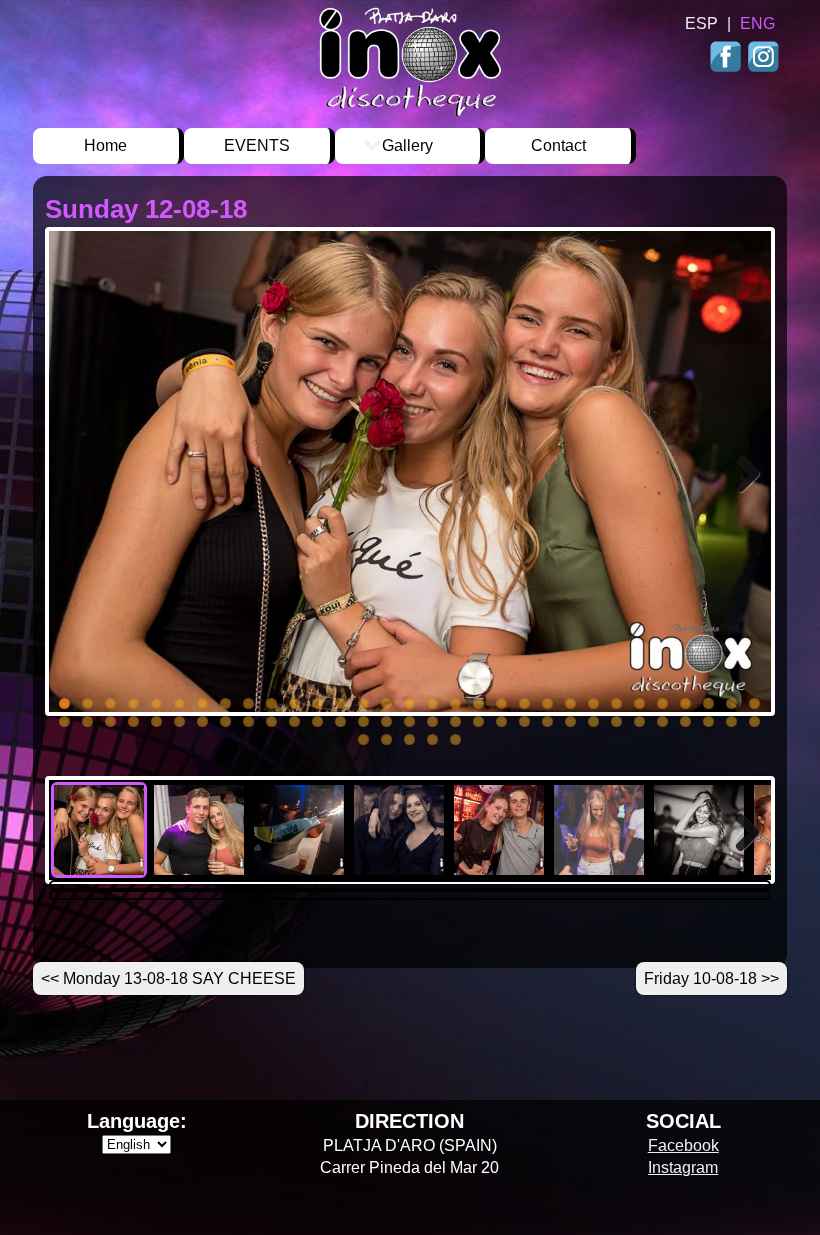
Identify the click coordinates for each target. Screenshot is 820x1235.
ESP (701, 23)
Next (744, 499)
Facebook (727, 58)
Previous (79, 499)
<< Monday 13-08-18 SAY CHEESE (168, 978)
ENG (757, 23)
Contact (558, 145)
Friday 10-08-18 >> (711, 978)
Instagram (762, 58)
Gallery (407, 145)
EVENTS (257, 145)
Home (105, 145)
